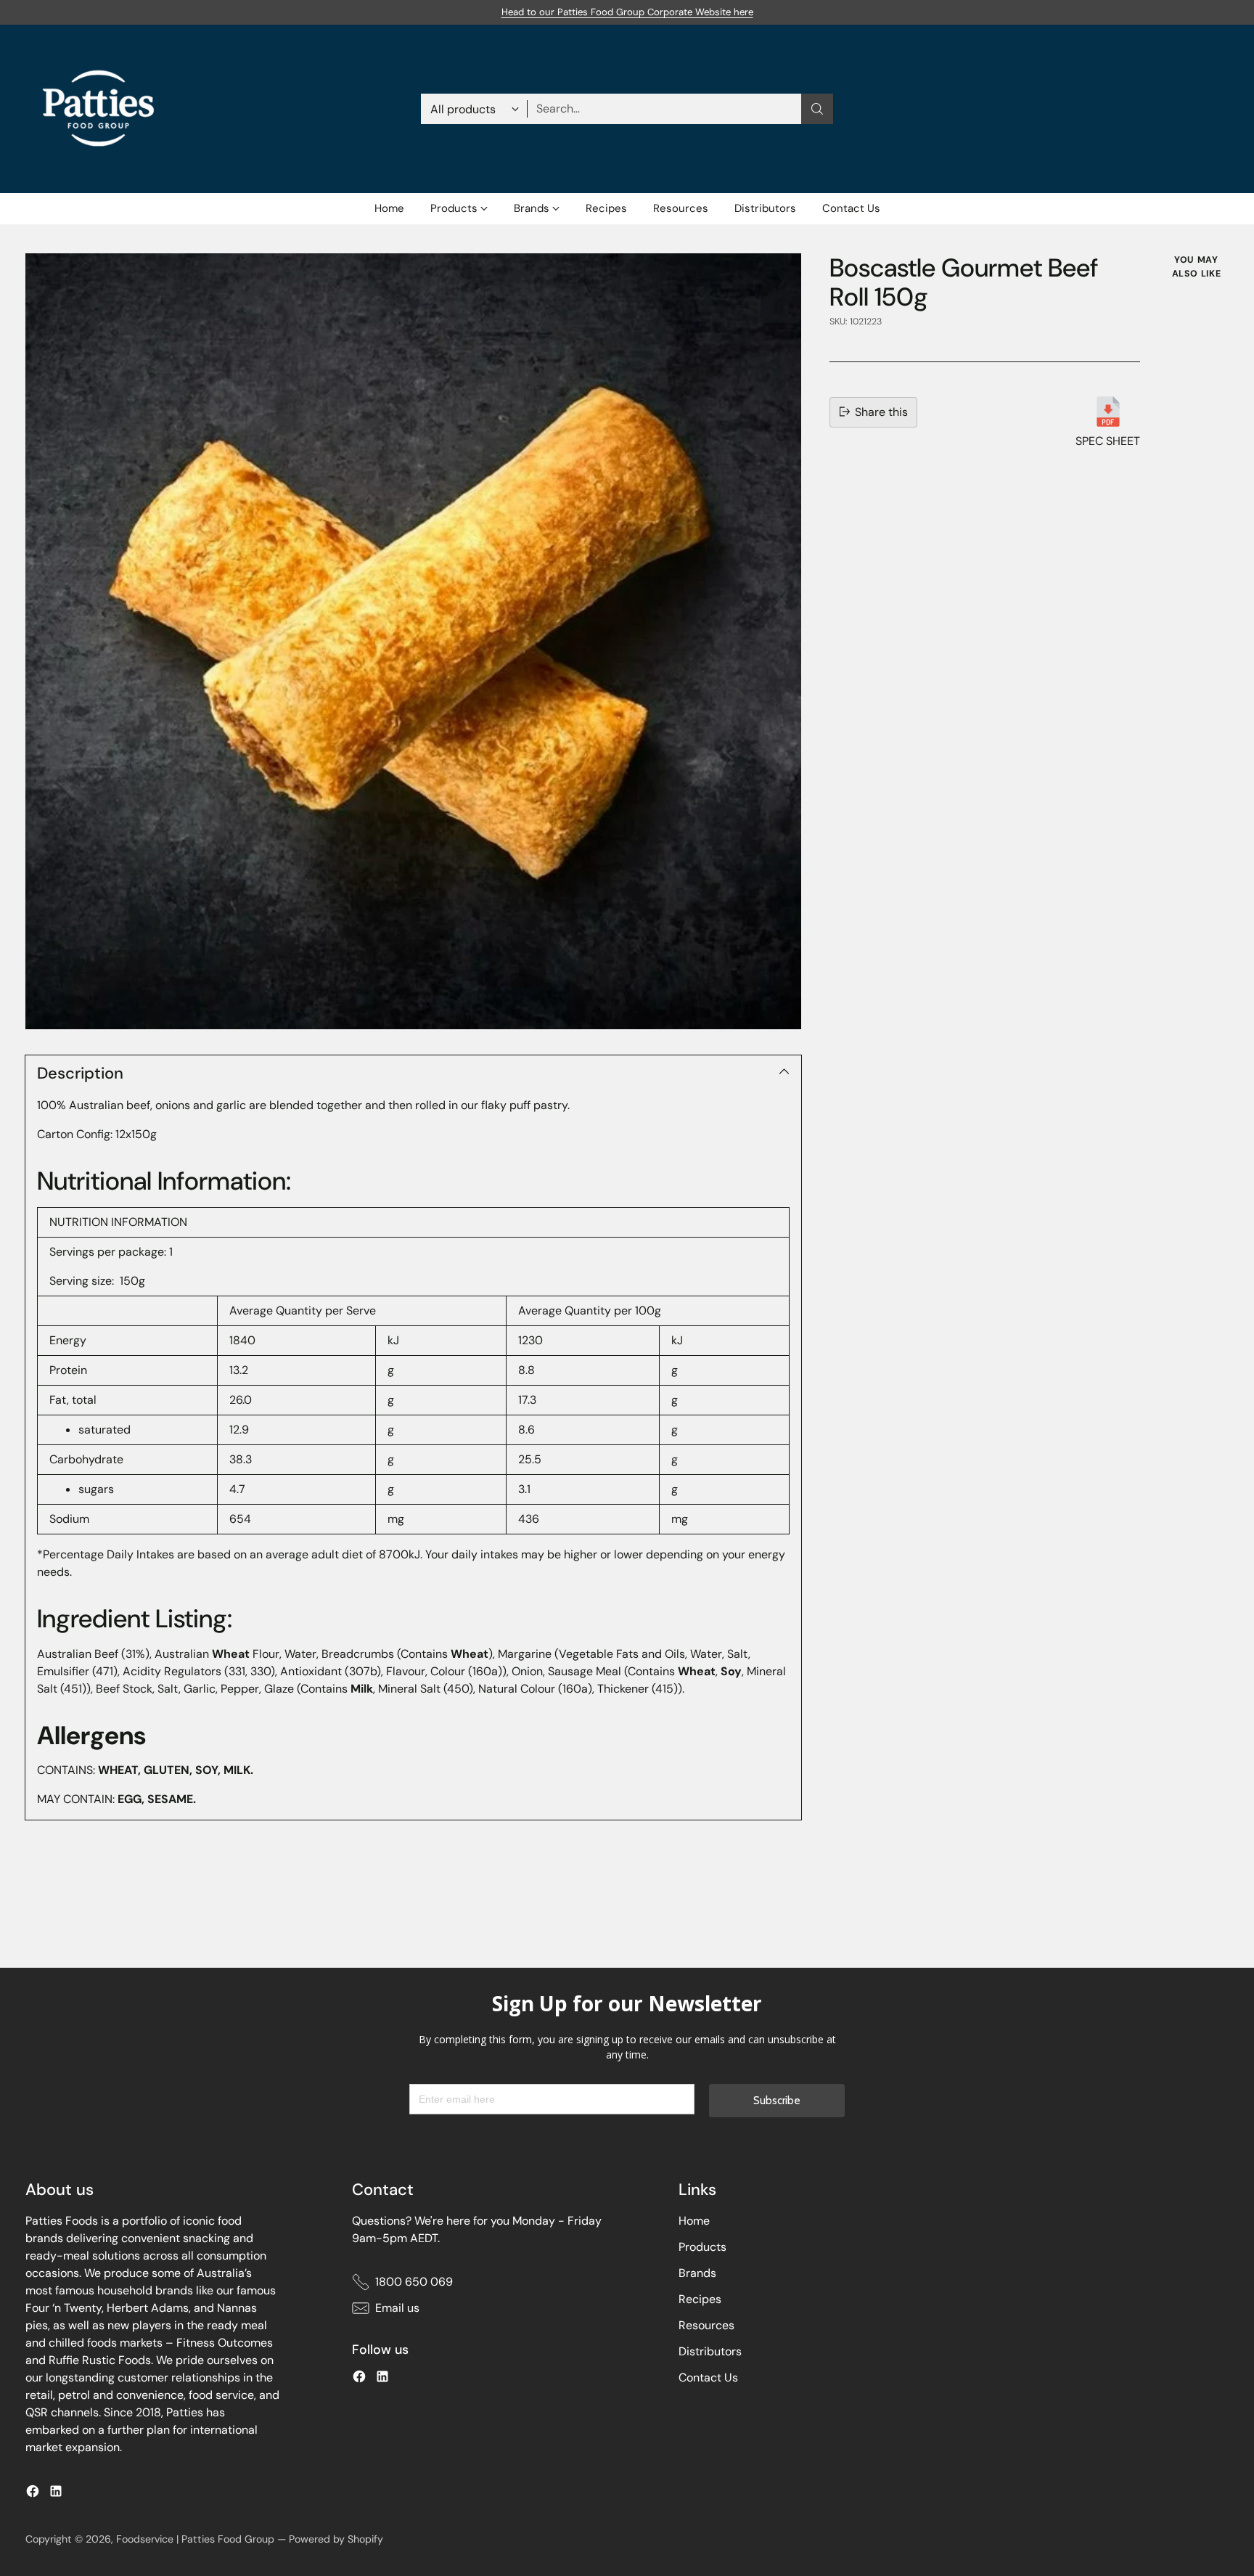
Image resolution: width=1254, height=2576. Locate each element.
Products (702, 2247)
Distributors (710, 2351)
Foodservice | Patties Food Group (195, 2539)
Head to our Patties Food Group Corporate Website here (627, 12)
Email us (397, 2308)
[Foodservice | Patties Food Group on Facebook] (33, 2494)
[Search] (817, 109)
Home (694, 2221)
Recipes (700, 2299)
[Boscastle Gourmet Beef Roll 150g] (413, 641)
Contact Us (708, 2377)
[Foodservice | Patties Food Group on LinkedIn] (56, 2494)
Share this (881, 411)
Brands (697, 2273)
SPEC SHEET (1108, 440)
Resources (706, 2325)
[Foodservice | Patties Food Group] (98, 109)
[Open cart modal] (1221, 109)
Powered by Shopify (336, 2539)
